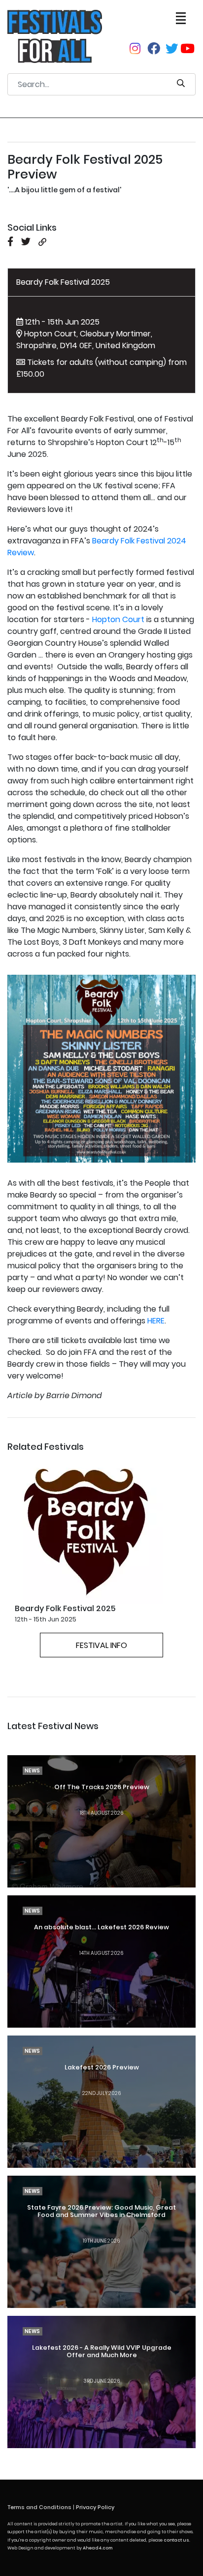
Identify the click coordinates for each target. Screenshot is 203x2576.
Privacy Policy (95, 2507)
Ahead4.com (98, 2548)
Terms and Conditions (39, 2507)
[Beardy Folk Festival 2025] (89, 1529)
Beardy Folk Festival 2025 (63, 282)
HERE (156, 1321)
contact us (176, 2540)
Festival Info (101, 1645)
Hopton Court (118, 619)
